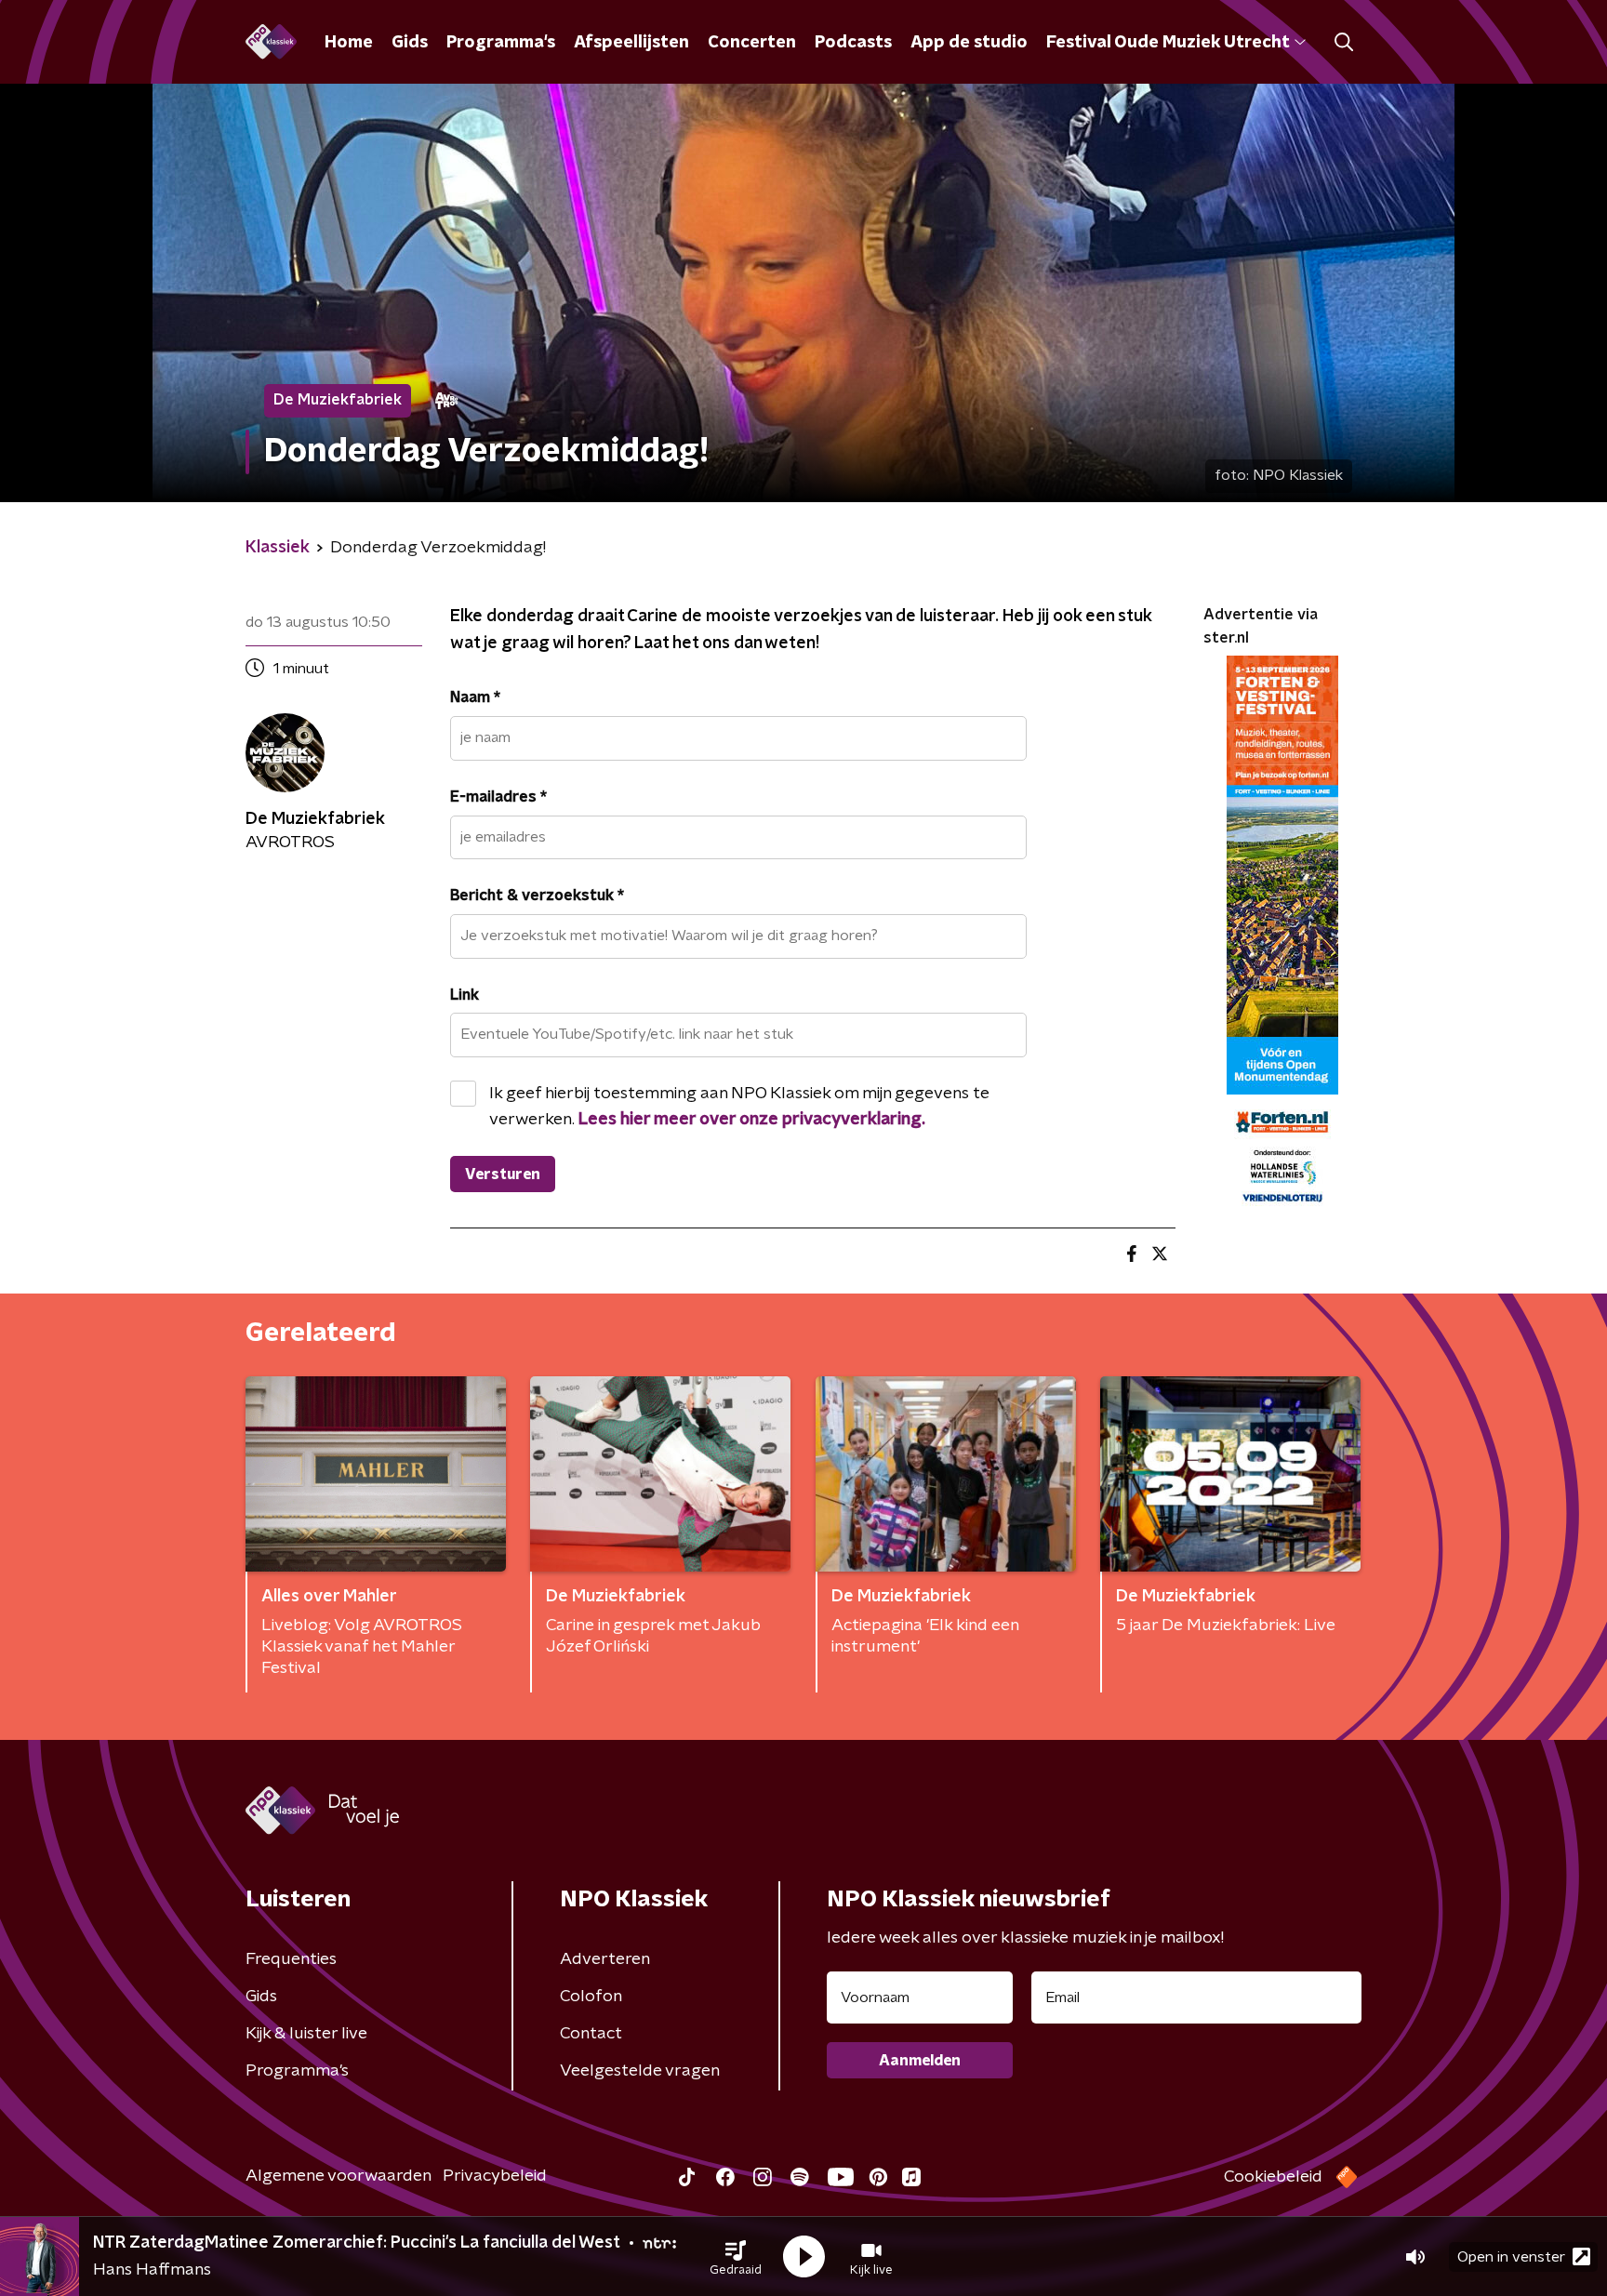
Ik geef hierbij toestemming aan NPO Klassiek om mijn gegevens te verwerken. (739, 1107)
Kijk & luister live (306, 2034)
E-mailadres (498, 797)
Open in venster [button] (1511, 2257)
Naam (475, 697)
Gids (410, 43)
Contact (591, 2034)
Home (349, 43)
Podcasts (853, 43)
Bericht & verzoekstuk (537, 896)
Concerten (752, 43)
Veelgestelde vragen (640, 2071)
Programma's (501, 43)
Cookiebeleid (1273, 2177)
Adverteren (605, 1959)
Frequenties (291, 1959)
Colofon (591, 1997)
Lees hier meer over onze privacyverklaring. (752, 1120)
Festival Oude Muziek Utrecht (1168, 43)
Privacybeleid (495, 2176)
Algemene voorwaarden (339, 2176)
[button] (736, 2257)
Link (465, 995)
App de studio (969, 43)
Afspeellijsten (631, 43)
